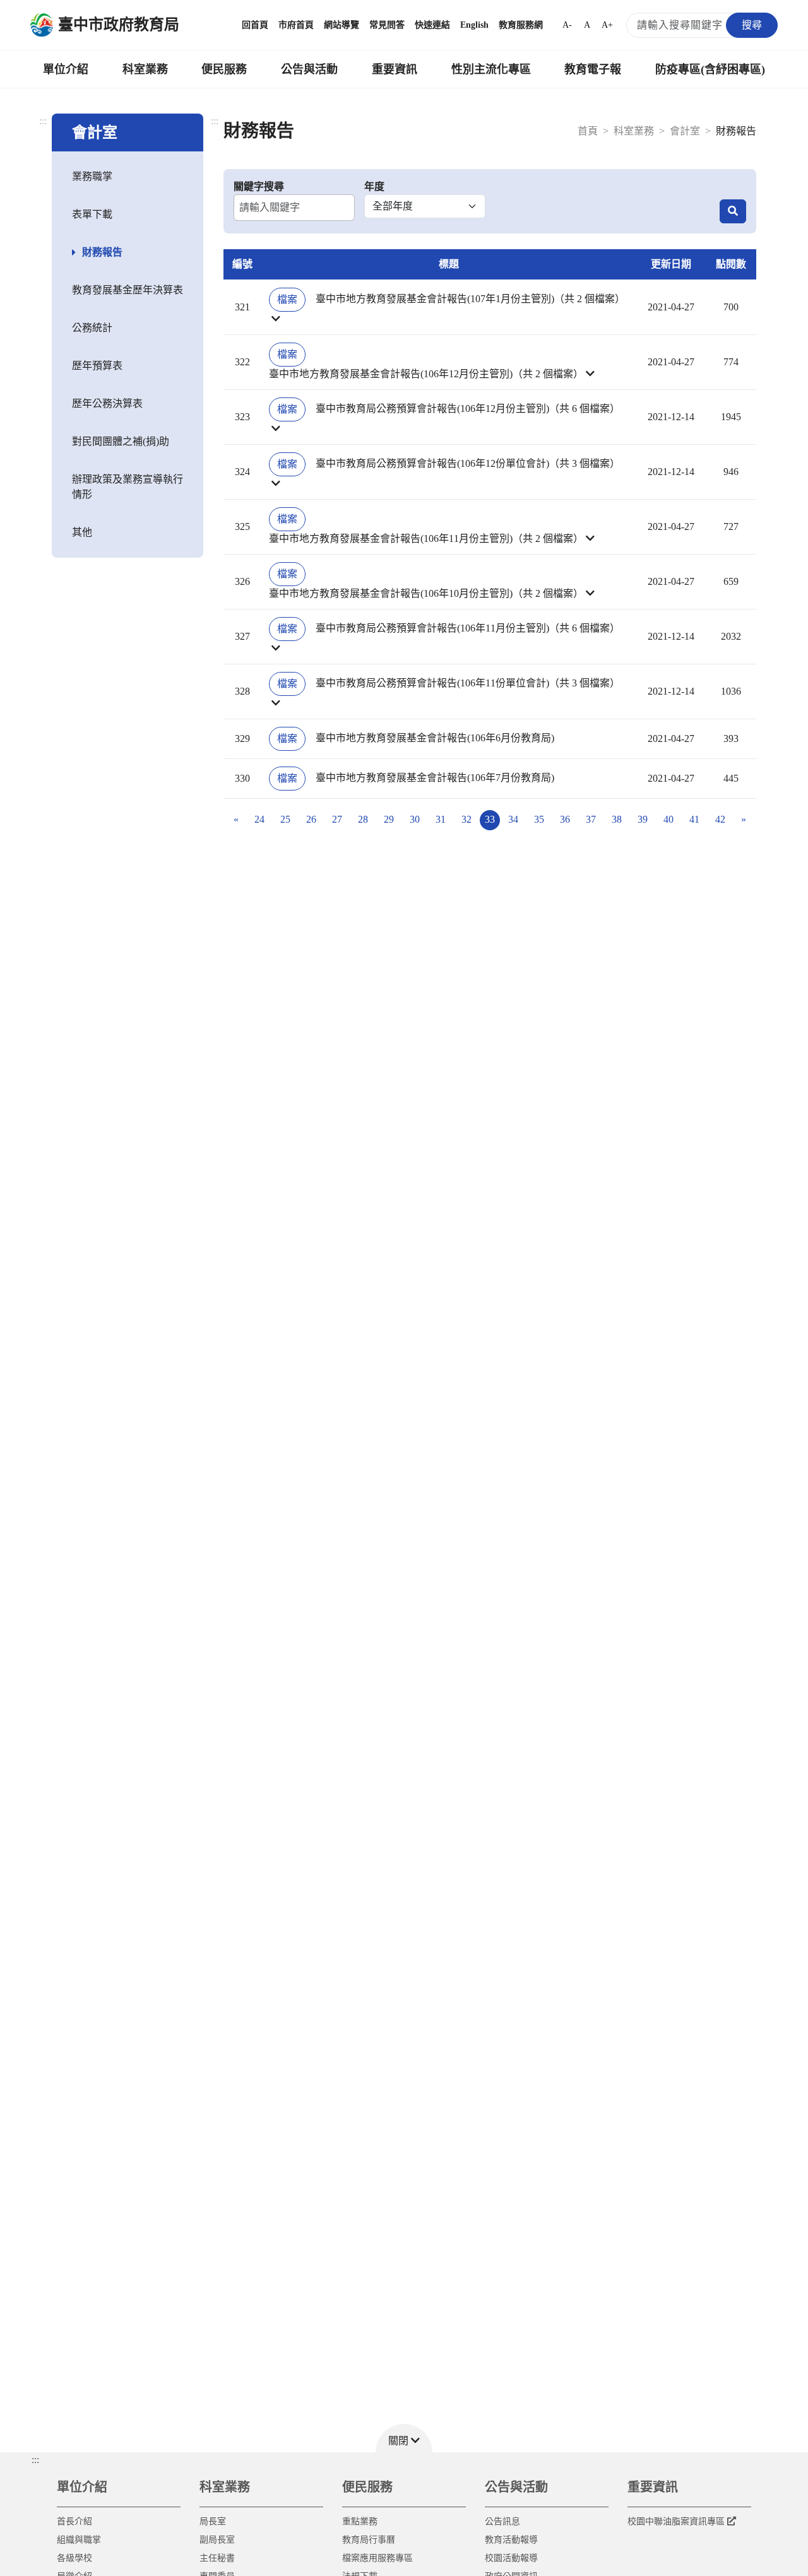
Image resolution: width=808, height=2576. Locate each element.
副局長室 (217, 2540)
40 (668, 819)
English (474, 25)
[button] (449, 307)
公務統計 (92, 328)
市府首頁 (296, 25)
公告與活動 (309, 69)
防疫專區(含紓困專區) (710, 69)
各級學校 (74, 2558)
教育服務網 (521, 25)
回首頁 (255, 25)
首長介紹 (74, 2521)
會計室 (685, 131)
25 (285, 819)
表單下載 (92, 214)
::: (43, 121)
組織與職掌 (79, 2540)
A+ (607, 25)
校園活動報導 (511, 2558)
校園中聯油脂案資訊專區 (676, 2521)
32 (466, 819)
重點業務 (360, 2521)
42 (720, 819)
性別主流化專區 (491, 69)
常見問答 (387, 25)
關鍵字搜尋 (259, 186)
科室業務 (145, 69)
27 (337, 819)
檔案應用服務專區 (377, 2558)
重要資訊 (395, 69)
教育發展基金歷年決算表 (128, 290)
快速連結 (432, 25)
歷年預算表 (97, 366)
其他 (82, 532)
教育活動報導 (511, 2540)
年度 (374, 186)
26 (311, 819)
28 (363, 819)
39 (643, 819)
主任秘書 (217, 2558)
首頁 (588, 131)
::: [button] (35, 2460)
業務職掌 (92, 176)
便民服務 (224, 69)
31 (441, 819)
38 (617, 819)
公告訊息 (502, 2521)
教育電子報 (593, 69)
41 (694, 819)
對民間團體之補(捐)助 (121, 441)
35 (539, 819)
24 (259, 819)
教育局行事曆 (369, 2540)
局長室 (213, 2521)
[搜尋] (733, 211)
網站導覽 (342, 25)
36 (565, 819)
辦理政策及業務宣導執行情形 (128, 487)
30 (415, 819)
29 (389, 819)
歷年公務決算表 (107, 403)
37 (591, 819)
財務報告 (102, 252)
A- (567, 25)
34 (513, 819)
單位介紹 (66, 69)
